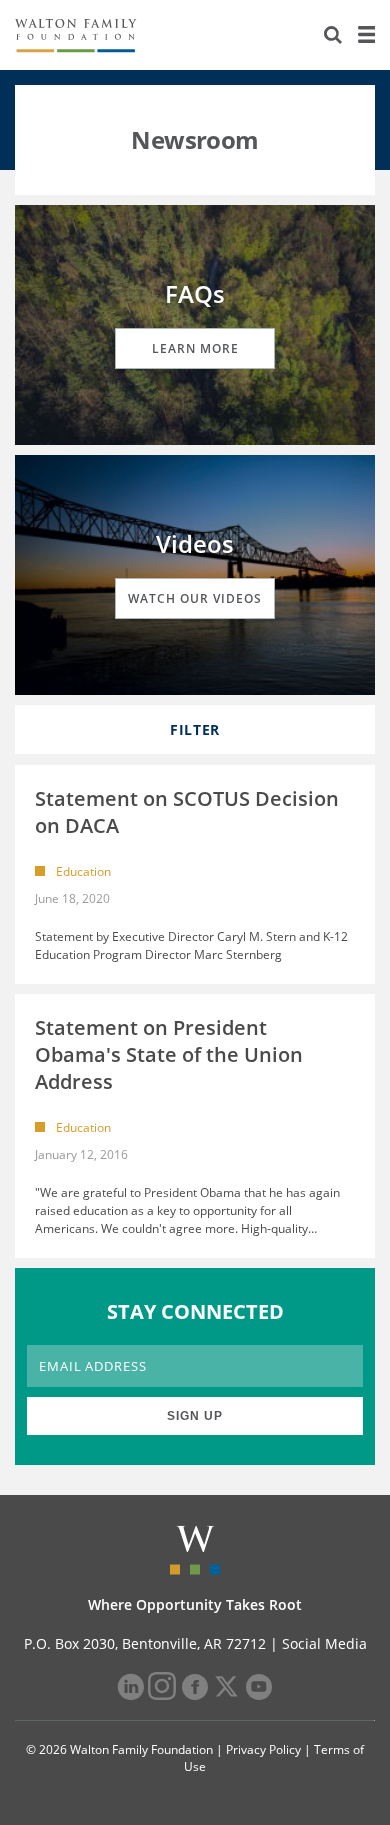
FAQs (195, 293)
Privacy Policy (263, 1749)
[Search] (333, 35)
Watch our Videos (195, 598)
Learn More (195, 348)
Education (83, 871)
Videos (195, 543)
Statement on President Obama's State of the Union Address (169, 1054)
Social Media (324, 1643)
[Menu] (366, 35)
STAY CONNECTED (195, 1311)
